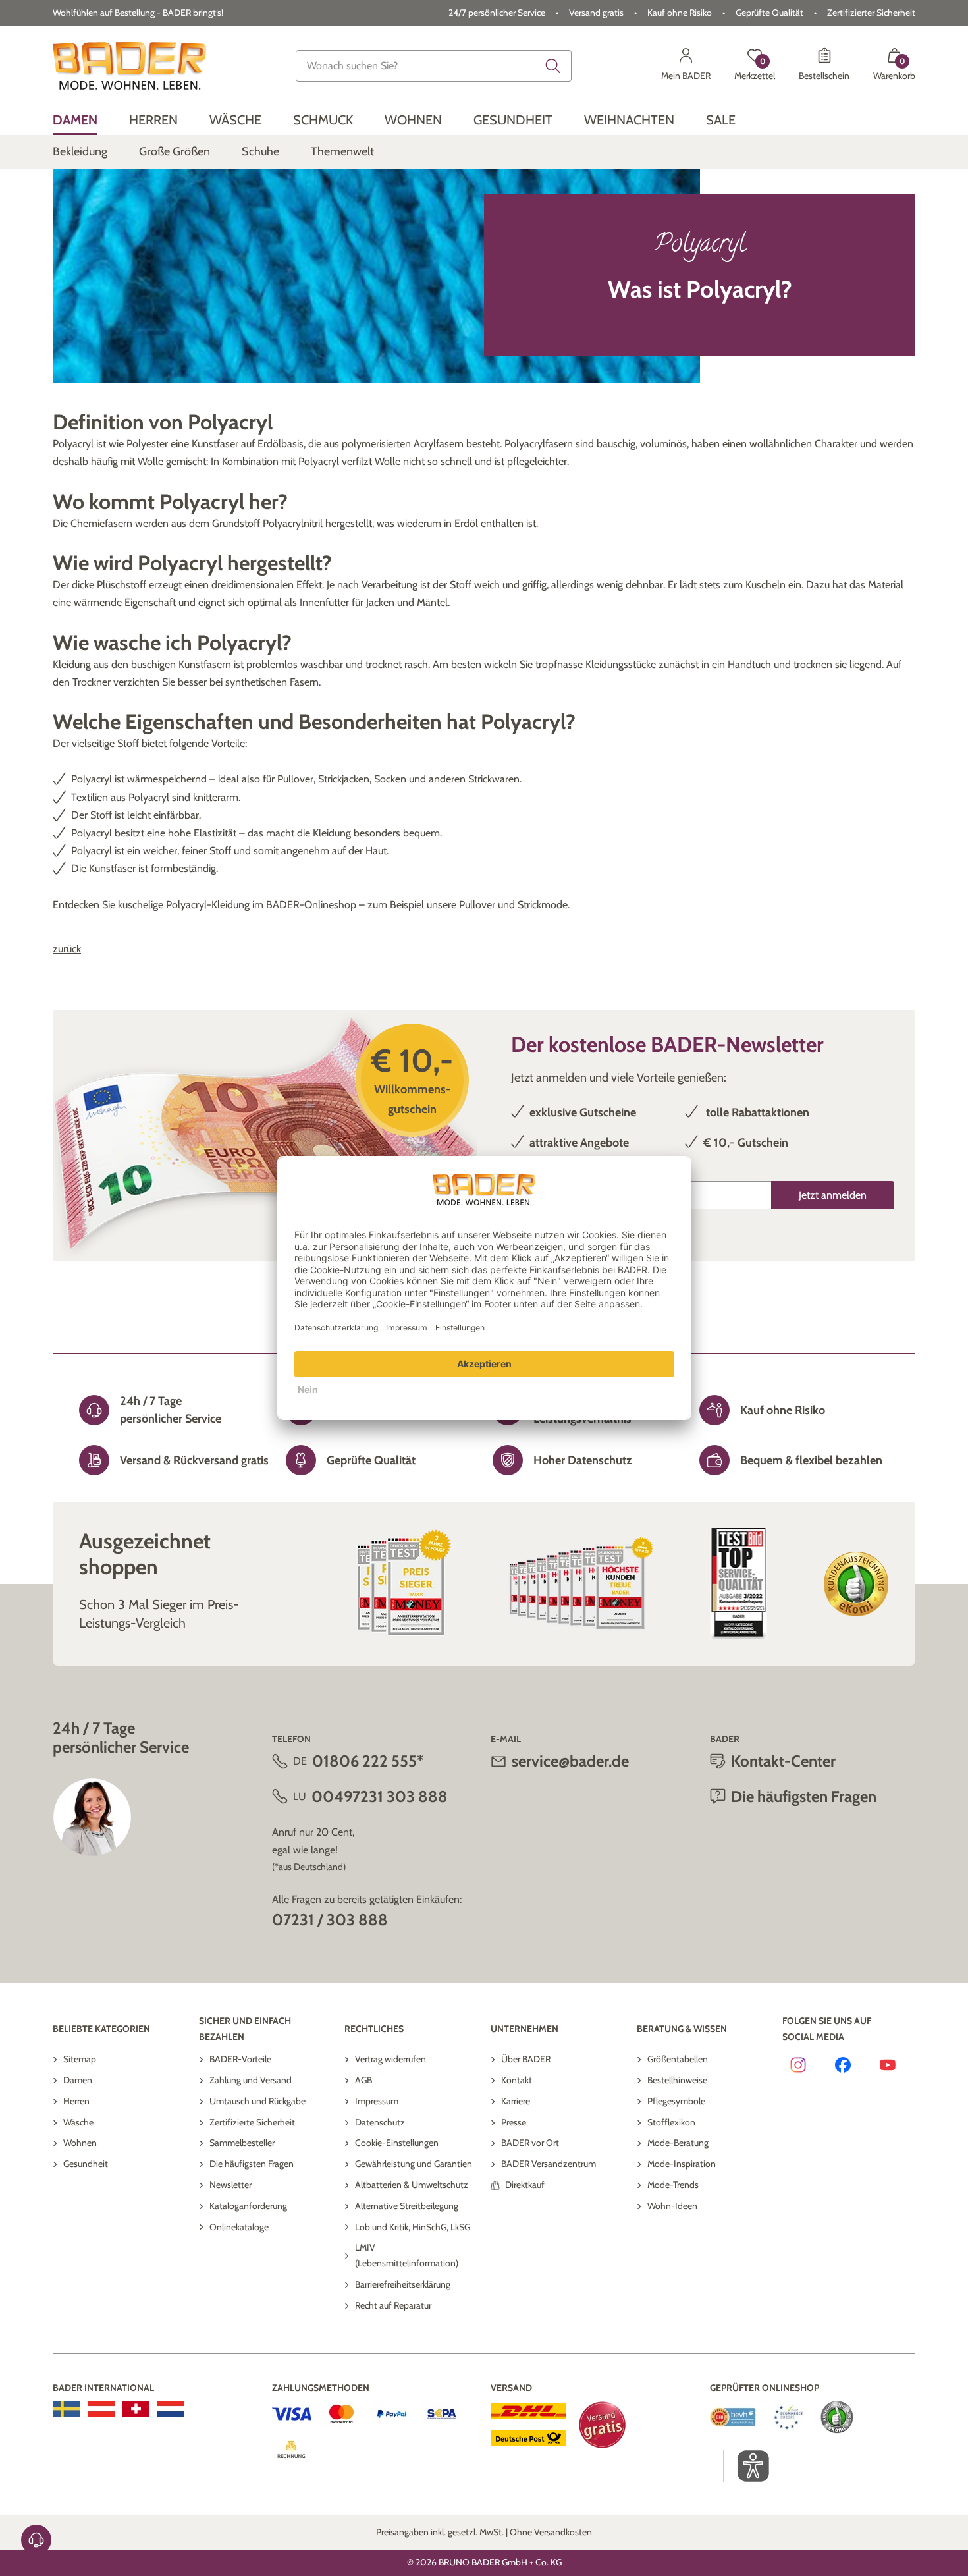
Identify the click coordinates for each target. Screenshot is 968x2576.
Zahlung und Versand (251, 2080)
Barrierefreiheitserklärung (403, 2284)
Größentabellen (678, 2059)
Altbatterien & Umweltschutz (412, 2185)
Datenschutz (380, 2122)
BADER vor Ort (530, 2143)
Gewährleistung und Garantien (414, 2164)
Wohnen (80, 2143)
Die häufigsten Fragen (252, 2164)
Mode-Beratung (678, 2143)
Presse (514, 2122)
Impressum (377, 2101)
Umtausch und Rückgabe (257, 2101)
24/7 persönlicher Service (497, 13)
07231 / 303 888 (330, 1920)
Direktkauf (525, 2185)
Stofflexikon (671, 2122)
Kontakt (517, 2080)
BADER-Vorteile (240, 2059)
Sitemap (80, 2059)
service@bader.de (570, 1761)
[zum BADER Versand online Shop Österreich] (101, 2409)
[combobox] (434, 66)
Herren (76, 2101)
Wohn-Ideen (672, 2206)
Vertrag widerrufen (390, 2059)
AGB (363, 2080)
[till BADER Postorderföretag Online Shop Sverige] (66, 2409)
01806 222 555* (368, 1761)
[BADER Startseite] (129, 66)
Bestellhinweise (677, 2080)
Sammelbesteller (242, 2143)
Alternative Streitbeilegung (407, 2206)
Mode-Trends (673, 2185)
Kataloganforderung (248, 2206)
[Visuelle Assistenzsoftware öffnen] (746, 2466)
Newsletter (230, 2185)
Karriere (516, 2101)
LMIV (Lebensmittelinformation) (407, 2255)
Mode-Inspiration (682, 2164)
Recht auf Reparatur (393, 2305)
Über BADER (526, 2059)
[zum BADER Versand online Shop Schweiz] (136, 2409)
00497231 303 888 (380, 1796)
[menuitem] (75, 120)
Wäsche (78, 2122)
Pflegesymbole (676, 2101)
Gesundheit (86, 2164)
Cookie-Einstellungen (397, 2143)
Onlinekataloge (239, 2227)
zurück (67, 949)
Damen (78, 2080)
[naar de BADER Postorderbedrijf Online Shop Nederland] (171, 2409)
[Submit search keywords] (553, 66)
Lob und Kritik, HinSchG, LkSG (413, 2227)
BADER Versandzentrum (549, 2164)
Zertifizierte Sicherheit (252, 2122)
